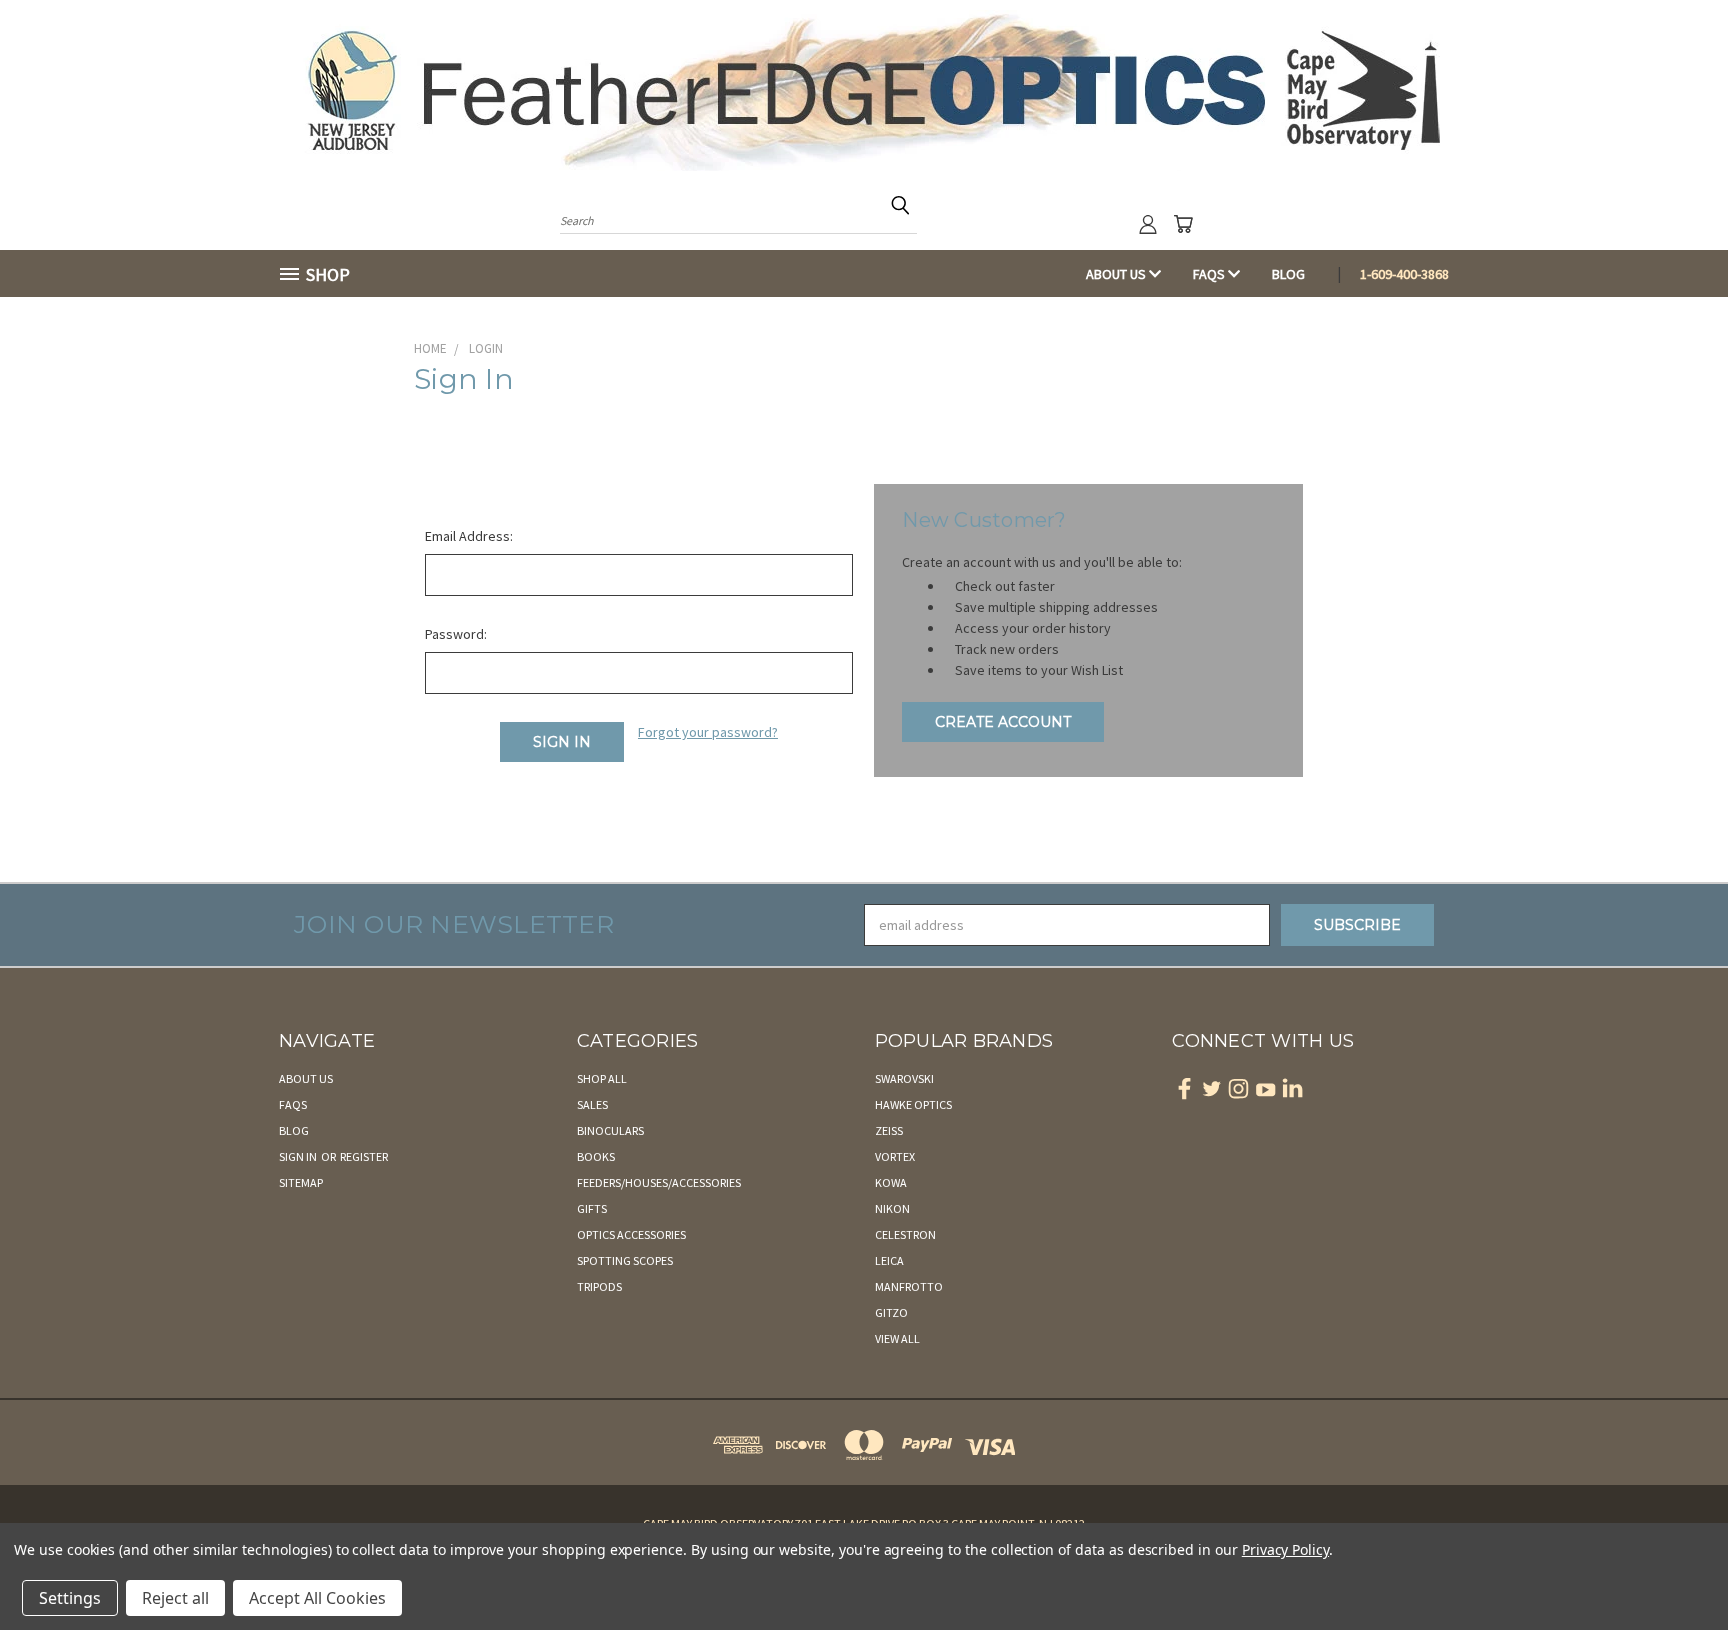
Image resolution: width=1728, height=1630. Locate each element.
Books (596, 1156)
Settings (70, 1598)
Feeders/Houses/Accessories (659, 1182)
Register (364, 1156)
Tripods (599, 1286)
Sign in (299, 1156)
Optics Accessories (631, 1234)
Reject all (175, 1598)
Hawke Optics (913, 1104)
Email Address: (469, 536)
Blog (1288, 274)
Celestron (905, 1234)
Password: (456, 634)
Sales (592, 1104)
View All (897, 1338)
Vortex (895, 1156)
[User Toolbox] (1148, 224)
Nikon (892, 1208)
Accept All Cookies (317, 1598)
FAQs (1210, 274)
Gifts (592, 1208)
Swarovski (904, 1078)
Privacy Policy (1285, 1549)
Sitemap (301, 1182)
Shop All (602, 1078)
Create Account (1003, 722)
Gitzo (891, 1312)
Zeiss (889, 1130)
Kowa (891, 1182)
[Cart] (1183, 224)
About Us (1117, 274)
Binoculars (610, 1130)
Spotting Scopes (625, 1260)
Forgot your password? (708, 732)
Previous (1675, 1567)
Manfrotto (909, 1286)
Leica (889, 1260)
